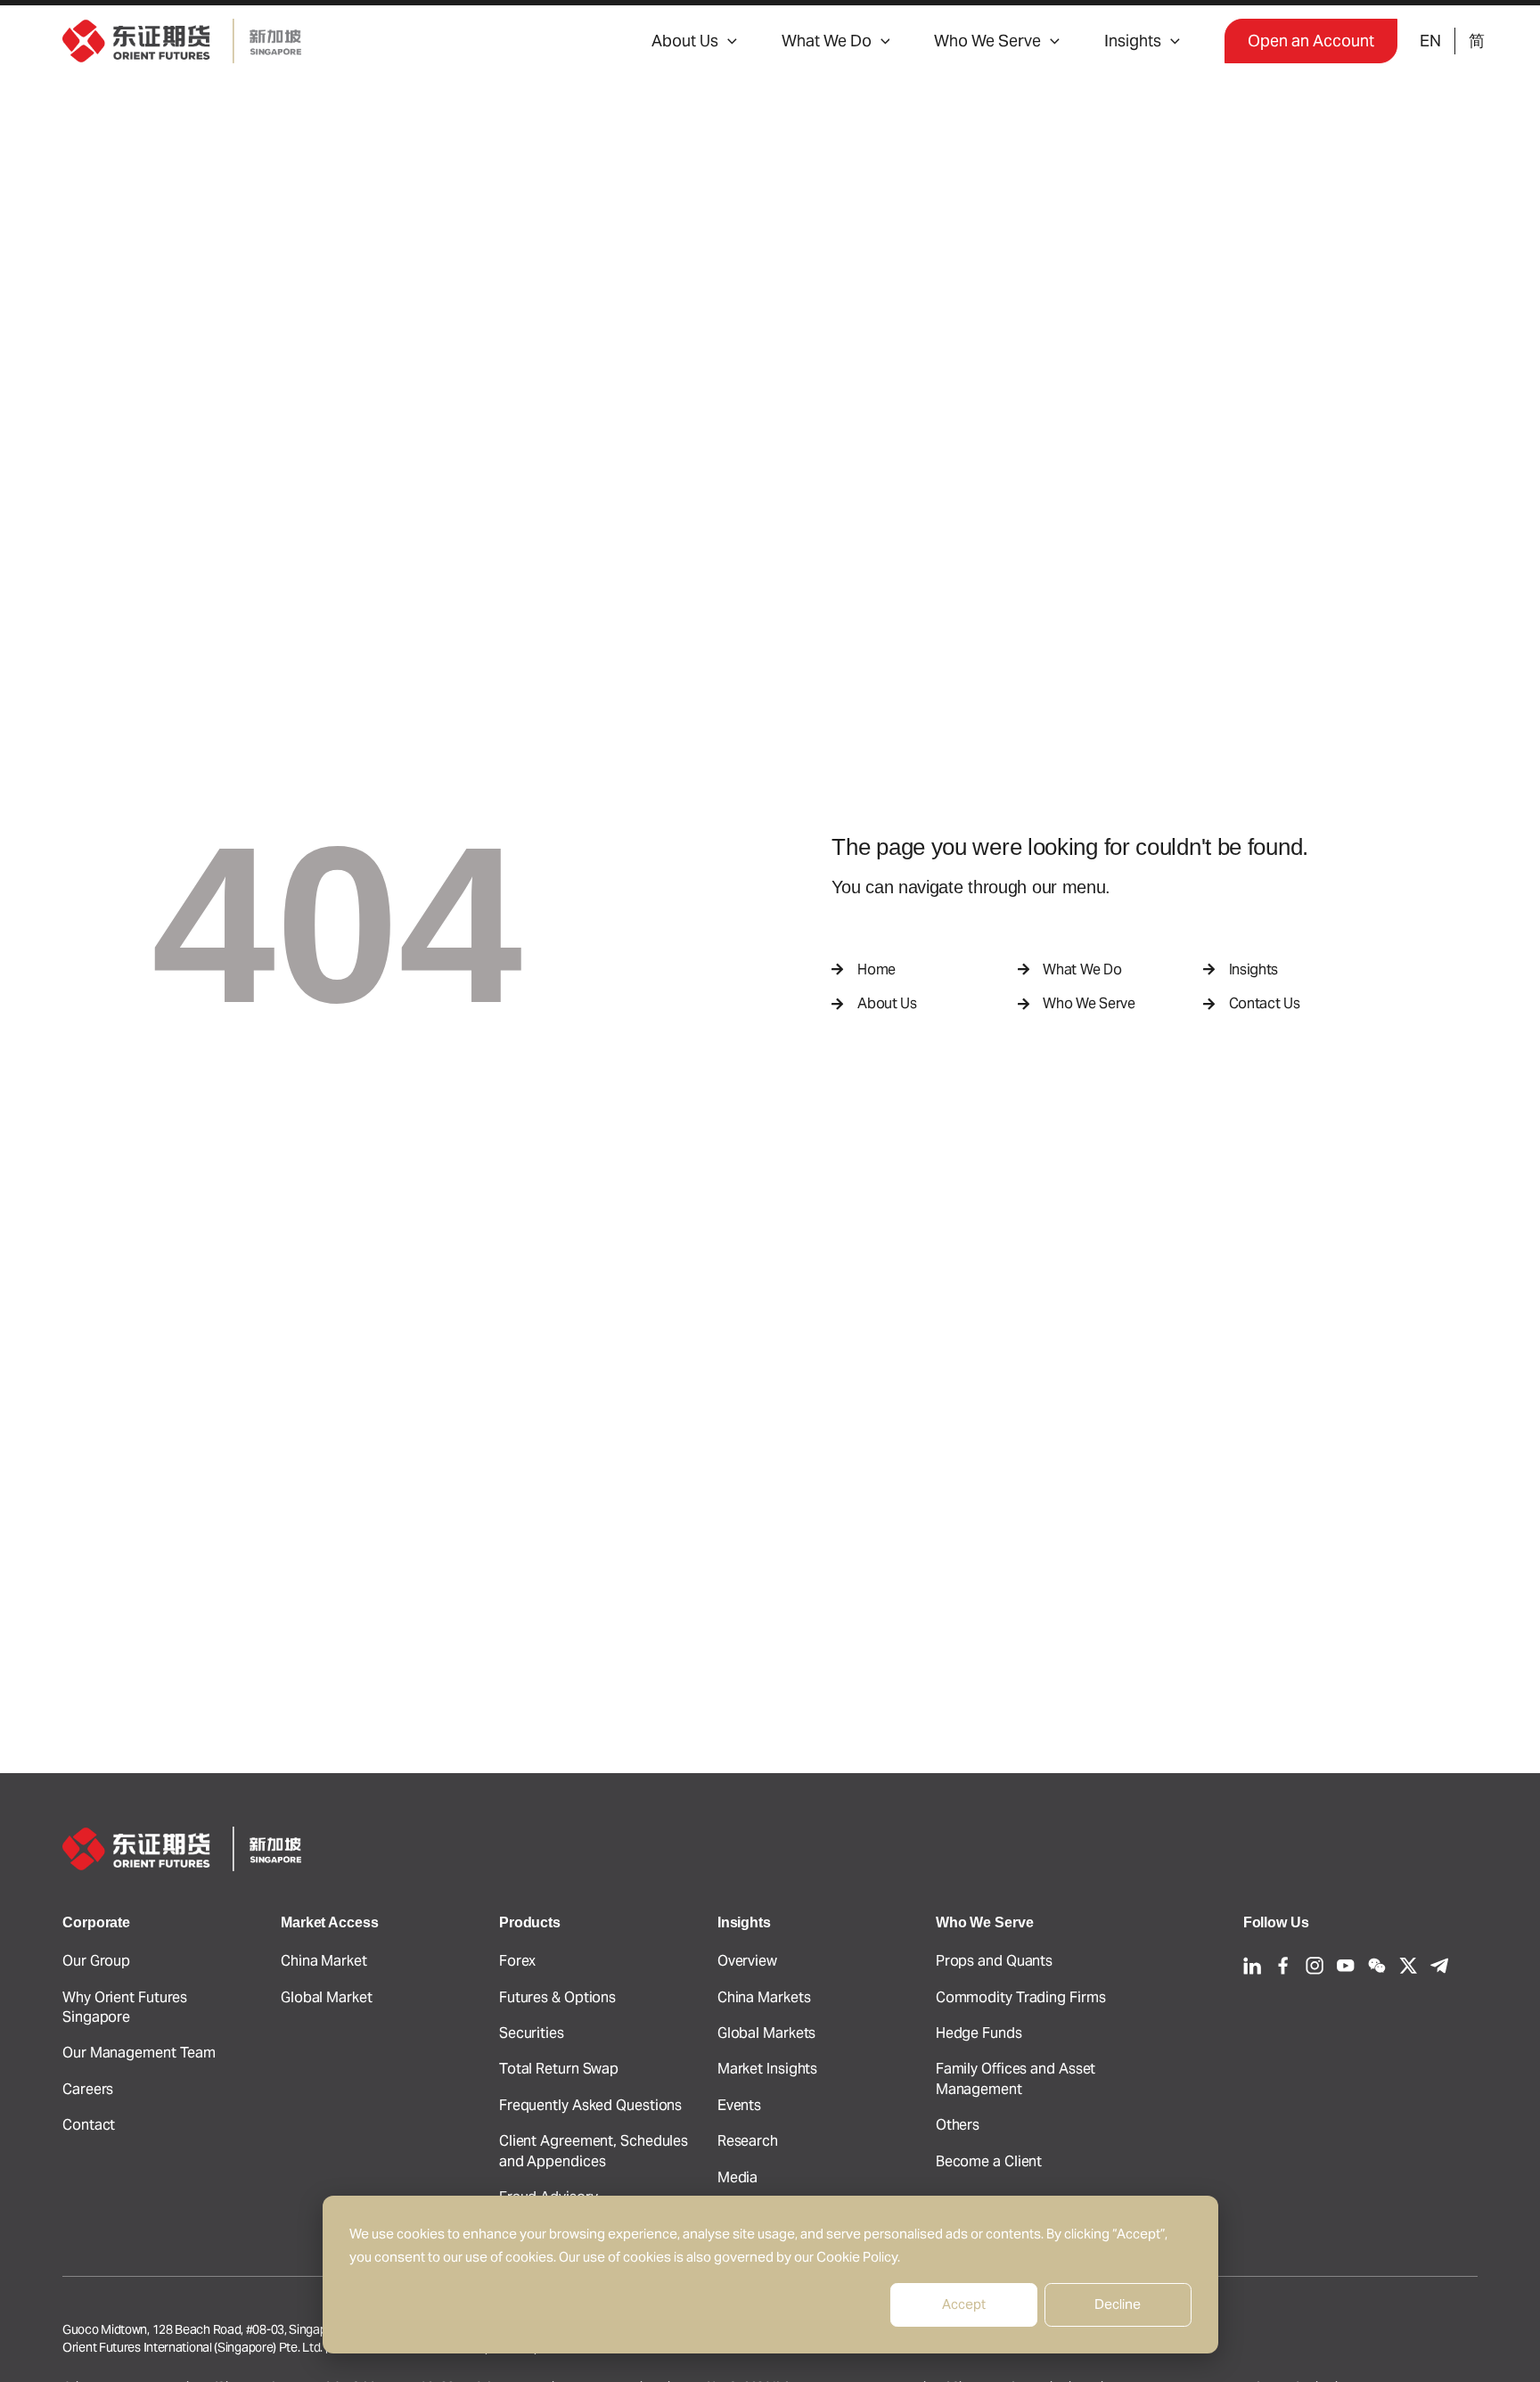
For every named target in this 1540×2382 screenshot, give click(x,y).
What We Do (827, 41)
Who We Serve (987, 41)
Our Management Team (139, 2053)
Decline (1118, 2304)
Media (738, 2177)
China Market (324, 1961)
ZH (1476, 41)
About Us (685, 41)
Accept (964, 2304)
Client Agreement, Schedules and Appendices (594, 2151)
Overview (747, 1961)
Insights (1133, 41)
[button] (728, 41)
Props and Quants (994, 1961)
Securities (532, 2033)
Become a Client (989, 2161)
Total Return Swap (559, 2069)
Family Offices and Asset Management (1016, 2078)
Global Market (327, 1997)
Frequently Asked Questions (590, 2105)
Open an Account (1311, 41)
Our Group (96, 1961)
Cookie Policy (857, 2257)
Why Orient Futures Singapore (125, 2007)
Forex (518, 1961)
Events (739, 2105)
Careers (88, 2089)
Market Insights (768, 2069)
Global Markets (767, 2033)
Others (958, 2125)
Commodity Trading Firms (1021, 1997)
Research (748, 2141)
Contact (89, 2125)
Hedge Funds (979, 2033)
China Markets (764, 1997)
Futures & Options (557, 1997)
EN (1430, 41)
